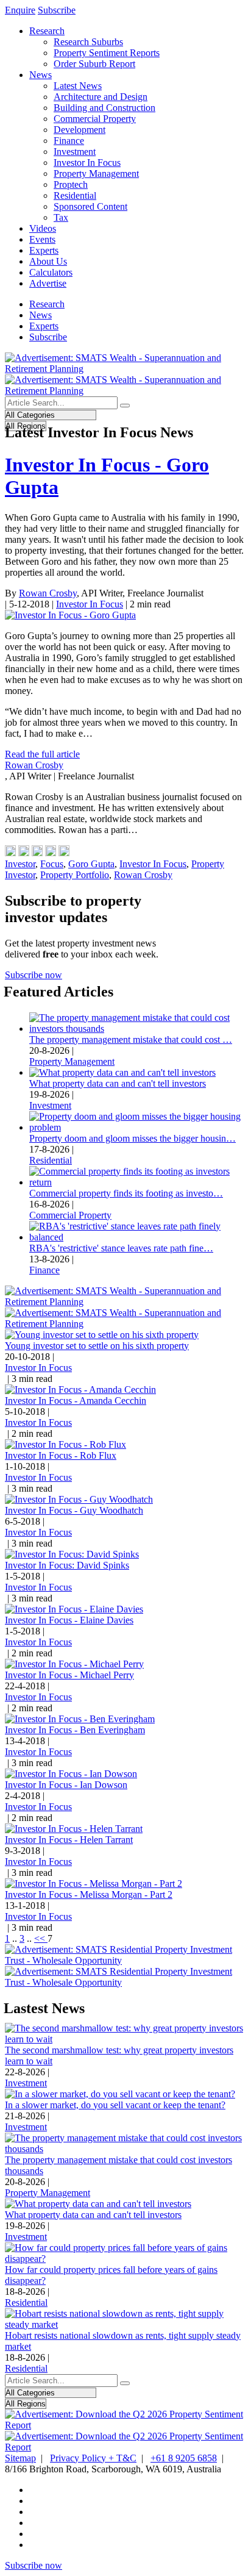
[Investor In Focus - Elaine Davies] (74, 1609)
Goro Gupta (91, 864)
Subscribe (57, 10)
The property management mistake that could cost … (131, 1039)
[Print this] (64, 853)
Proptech (71, 184)
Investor (20, 864)
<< (41, 1938)
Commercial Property (95, 119)
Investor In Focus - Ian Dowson (66, 1785)
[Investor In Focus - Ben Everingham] (80, 1719)
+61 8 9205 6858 (184, 2458)
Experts (44, 250)
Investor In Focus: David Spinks (67, 1565)
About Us (48, 261)
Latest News (78, 86)
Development (80, 130)
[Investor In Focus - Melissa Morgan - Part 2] (94, 1884)
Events (42, 239)
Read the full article (42, 754)
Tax (61, 217)
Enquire (20, 10)
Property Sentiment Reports (107, 53)
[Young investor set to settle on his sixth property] (102, 1335)
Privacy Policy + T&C (93, 2458)
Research (47, 31)
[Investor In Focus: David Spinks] (72, 1554)
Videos (43, 228)
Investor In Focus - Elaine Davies (69, 1620)
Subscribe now (34, 975)
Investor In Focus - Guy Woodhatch (74, 1510)
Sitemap (20, 2458)
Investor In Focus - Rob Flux (61, 1455)
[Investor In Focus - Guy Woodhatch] (79, 1499)
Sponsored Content (90, 206)
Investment (75, 152)
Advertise (48, 283)
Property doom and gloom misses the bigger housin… (133, 1138)
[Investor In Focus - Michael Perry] (74, 1664)
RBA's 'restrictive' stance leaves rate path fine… (121, 1248)
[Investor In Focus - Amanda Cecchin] (80, 1390)
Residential (75, 195)
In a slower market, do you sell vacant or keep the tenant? (115, 2105)
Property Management (96, 174)
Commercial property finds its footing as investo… (126, 1193)
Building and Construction (104, 108)
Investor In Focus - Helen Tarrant (69, 1840)
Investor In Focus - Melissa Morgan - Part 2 (89, 1894)
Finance (69, 141)
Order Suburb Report (94, 64)
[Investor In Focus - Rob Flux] (65, 1444)
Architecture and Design (101, 97)
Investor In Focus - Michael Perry (69, 1675)
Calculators (51, 272)
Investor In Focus (87, 163)
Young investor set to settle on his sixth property (97, 1346)
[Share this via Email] (51, 853)
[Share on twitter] (37, 853)
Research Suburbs (88, 42)
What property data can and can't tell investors (118, 1083)
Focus (52, 864)
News (41, 75)
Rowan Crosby (48, 593)
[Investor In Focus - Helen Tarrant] (74, 1829)
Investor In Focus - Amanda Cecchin (76, 1401)
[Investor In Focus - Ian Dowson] (71, 1774)
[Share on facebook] (10, 853)
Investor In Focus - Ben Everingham (75, 1730)
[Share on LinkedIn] (24, 853)
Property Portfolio (75, 875)
